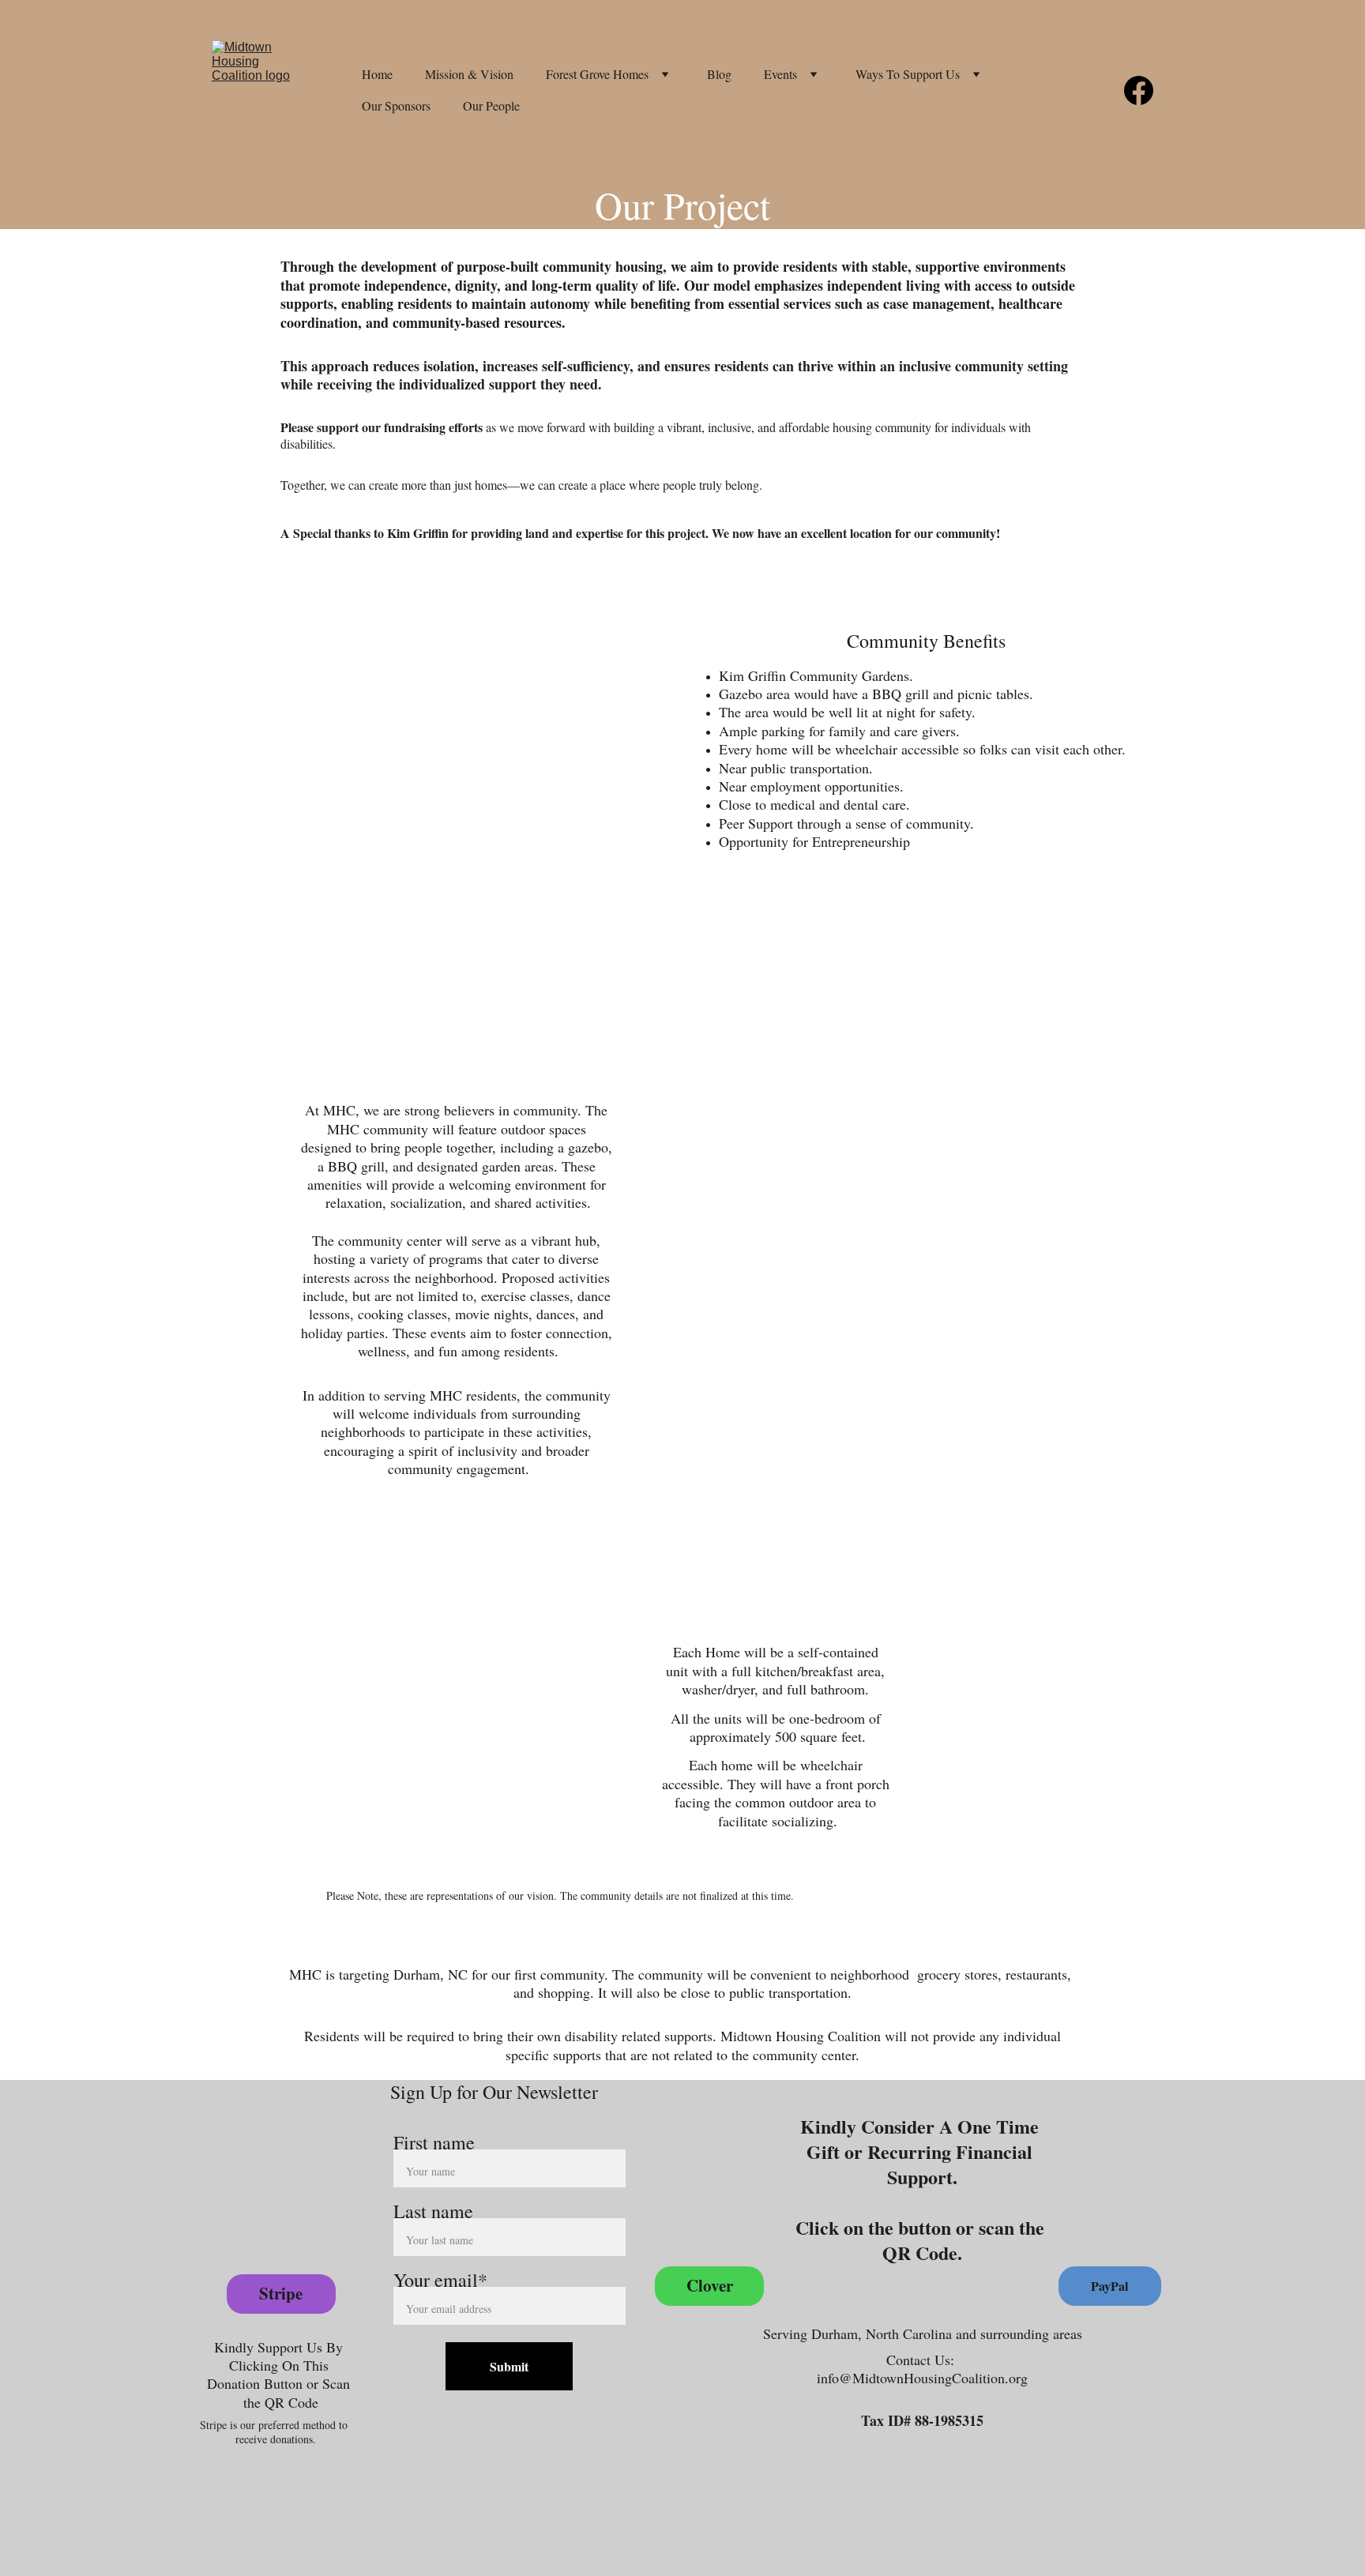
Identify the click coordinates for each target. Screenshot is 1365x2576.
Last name (433, 2211)
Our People (491, 105)
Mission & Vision (469, 74)
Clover (710, 2285)
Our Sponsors (396, 105)
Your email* (440, 2280)
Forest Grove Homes (597, 74)
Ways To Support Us (908, 74)
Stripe (281, 2293)
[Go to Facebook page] (1139, 90)
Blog (719, 74)
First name (434, 2142)
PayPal (1109, 2286)
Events (780, 74)
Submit (509, 2366)
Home (377, 74)
